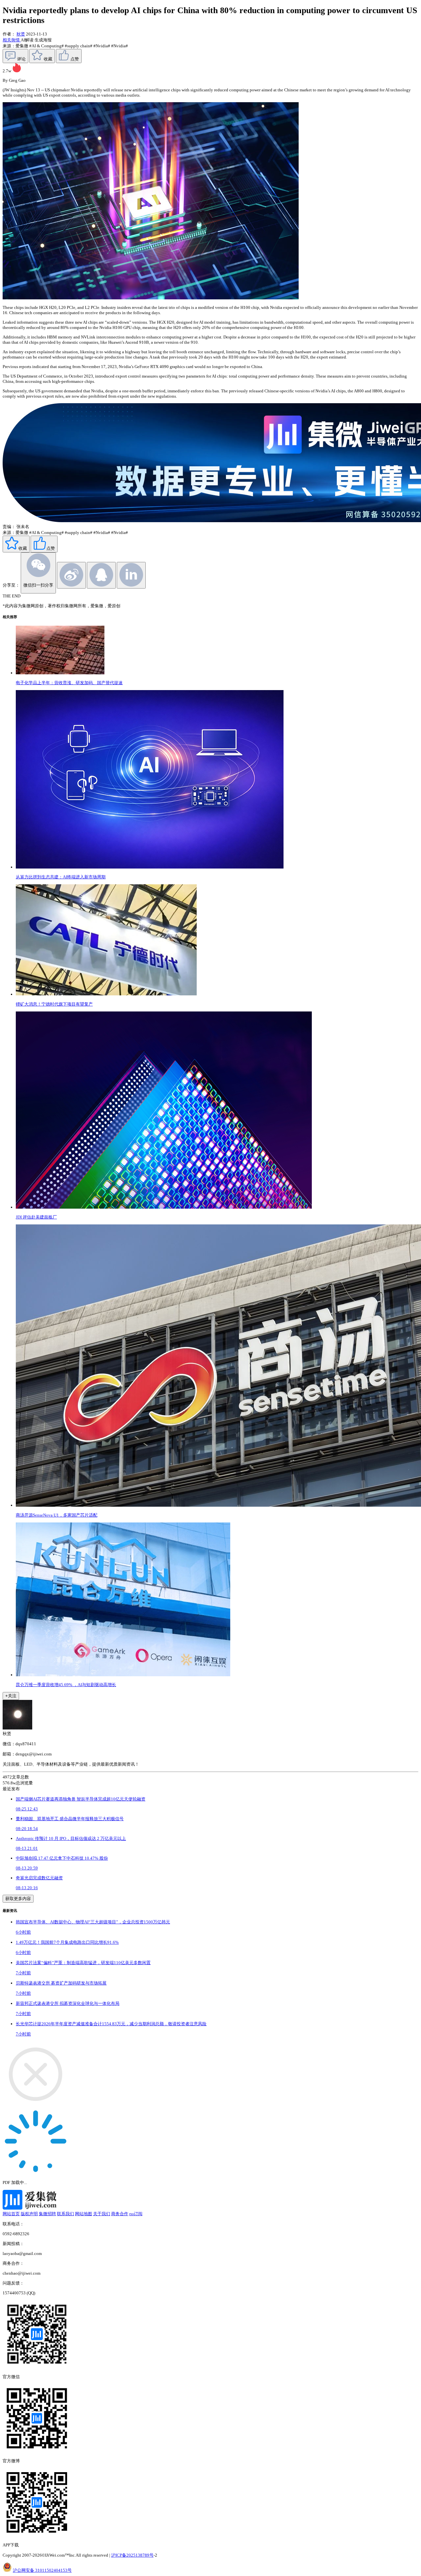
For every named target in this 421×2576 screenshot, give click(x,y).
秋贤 (21, 34)
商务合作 (120, 2214)
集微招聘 (47, 2214)
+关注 (11, 1696)
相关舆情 (12, 40)
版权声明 (29, 2214)
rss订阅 (136, 2214)
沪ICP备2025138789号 (132, 2555)
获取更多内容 (18, 1899)
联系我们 (65, 2214)
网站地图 (84, 2214)
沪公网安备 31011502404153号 (42, 2570)
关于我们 (102, 2214)
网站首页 (11, 2214)
